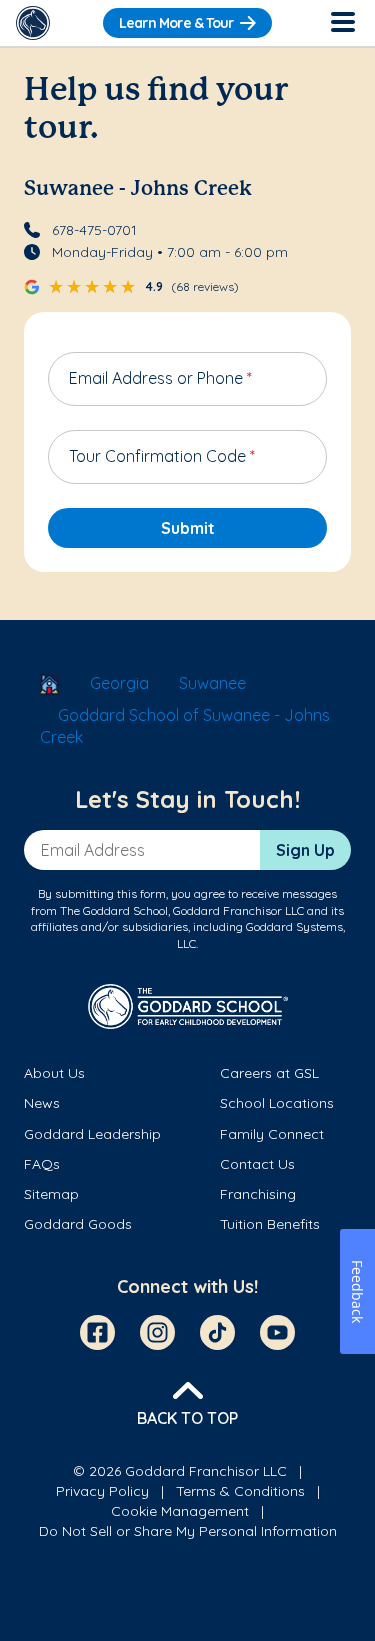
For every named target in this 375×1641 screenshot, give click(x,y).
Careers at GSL (269, 1073)
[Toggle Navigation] (342, 23)
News (42, 1103)
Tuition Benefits (270, 1224)
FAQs (42, 1164)
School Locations (277, 1103)
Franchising (258, 1194)
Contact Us (257, 1164)
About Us (54, 1073)
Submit (188, 528)
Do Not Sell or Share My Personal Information (188, 1531)
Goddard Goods (78, 1224)
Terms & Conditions (240, 1491)
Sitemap (51, 1194)
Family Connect (272, 1134)
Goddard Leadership (92, 1134)
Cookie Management (180, 1511)
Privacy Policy (102, 1491)
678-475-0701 (94, 230)
